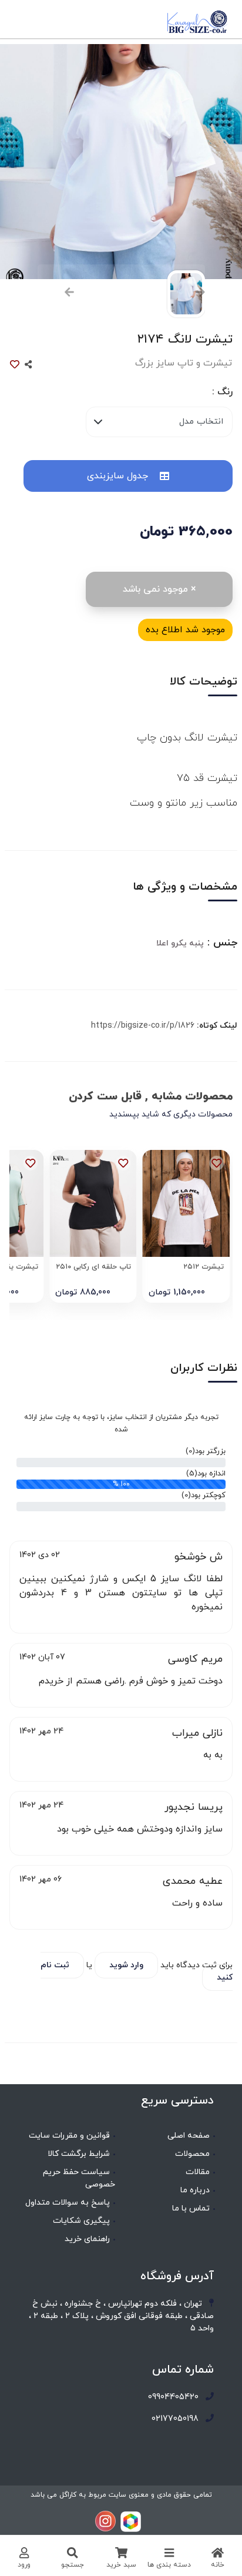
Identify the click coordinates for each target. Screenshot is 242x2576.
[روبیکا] (131, 2521)
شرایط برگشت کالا (79, 2154)
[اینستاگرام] (105, 2521)
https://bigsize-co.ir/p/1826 (143, 1026)
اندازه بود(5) (206, 1474)
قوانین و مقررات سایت (69, 2136)
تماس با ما (191, 2208)
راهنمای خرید (87, 2239)
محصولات (192, 2154)
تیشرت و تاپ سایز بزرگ (184, 363)
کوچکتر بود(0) (204, 1495)
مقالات (198, 2172)
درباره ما (195, 2190)
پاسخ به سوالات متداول (68, 2203)
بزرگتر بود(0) (206, 1451)
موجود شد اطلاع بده (185, 630)
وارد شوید (126, 1965)
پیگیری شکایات (81, 2221)
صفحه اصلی (189, 2136)
